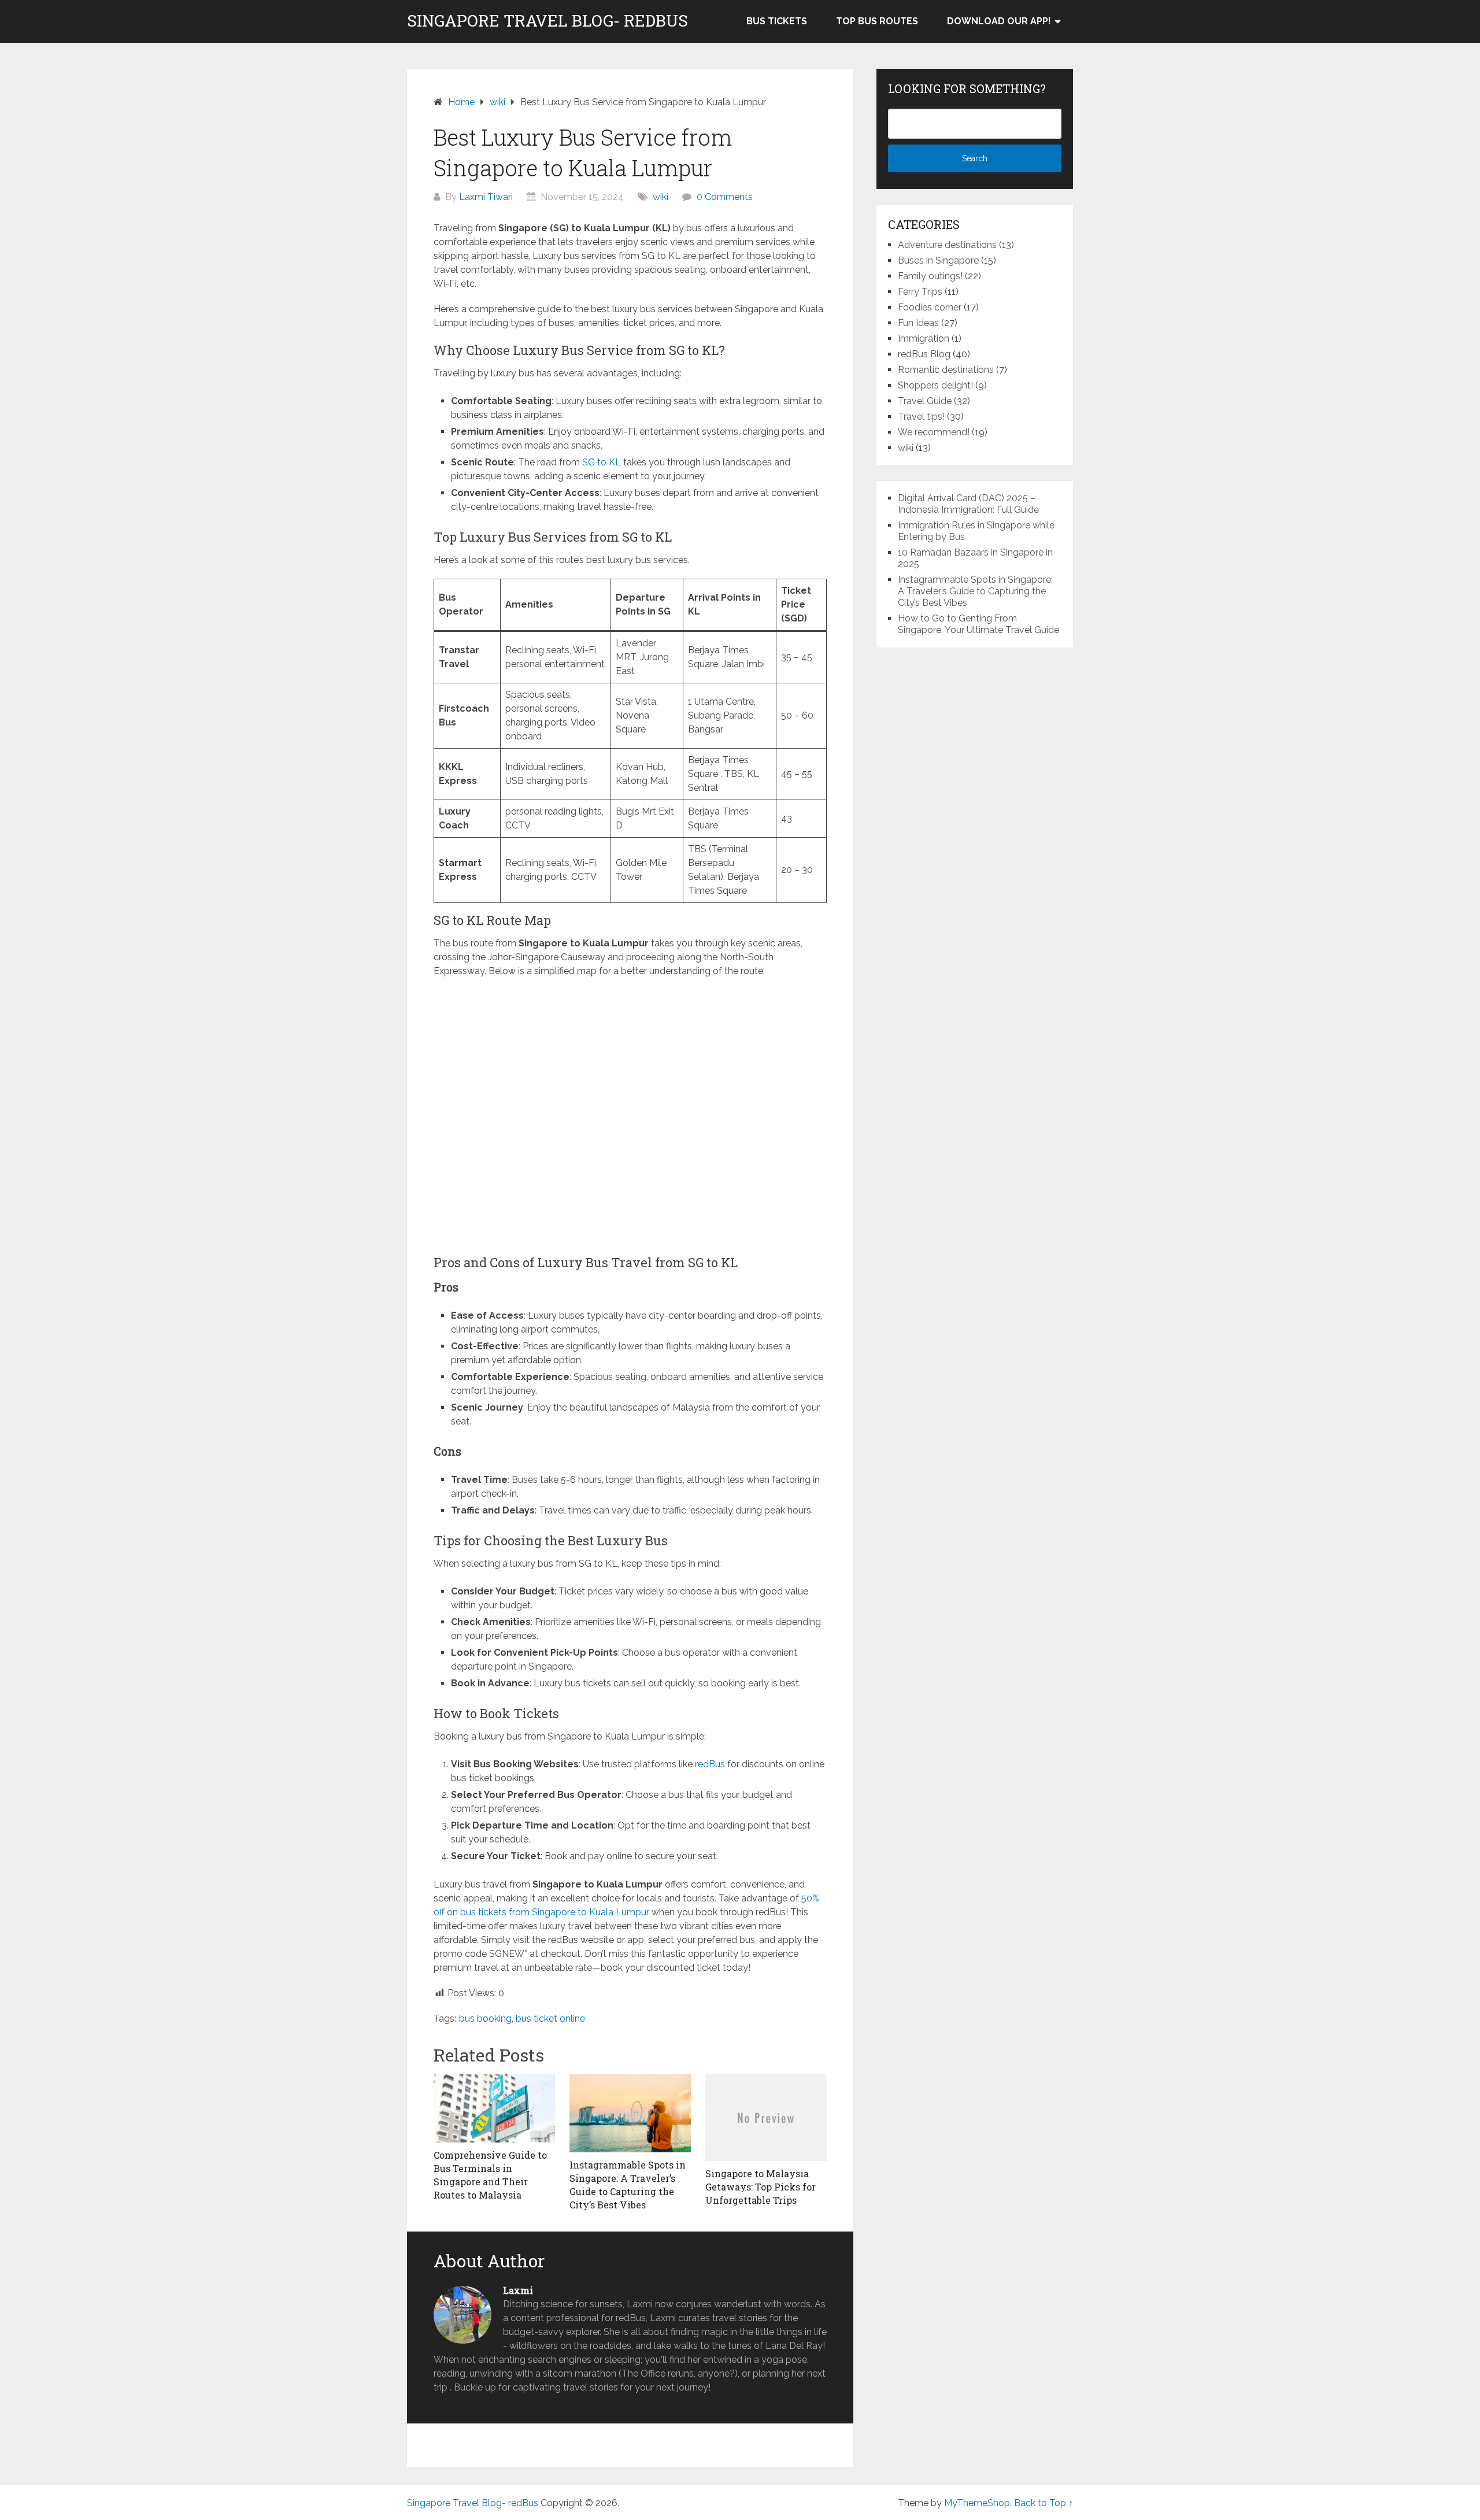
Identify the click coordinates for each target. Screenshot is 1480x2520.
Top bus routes (877, 21)
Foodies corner (930, 307)
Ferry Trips (920, 292)
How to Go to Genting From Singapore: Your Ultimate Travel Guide (978, 624)
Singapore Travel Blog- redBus (547, 21)
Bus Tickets (777, 21)
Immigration (924, 338)
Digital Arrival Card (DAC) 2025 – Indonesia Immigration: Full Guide (968, 504)
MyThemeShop (977, 2503)
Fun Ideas (918, 323)
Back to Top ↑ (1044, 2503)
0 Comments (725, 197)
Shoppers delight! (935, 385)
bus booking (485, 2018)
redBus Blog (924, 354)
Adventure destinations (947, 245)
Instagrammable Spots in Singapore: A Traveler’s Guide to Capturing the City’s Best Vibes (975, 591)
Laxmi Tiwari (486, 197)
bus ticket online (550, 2018)
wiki (661, 197)
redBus (710, 1764)
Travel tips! (921, 417)
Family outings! (930, 276)
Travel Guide (925, 401)
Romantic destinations (946, 370)
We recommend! (934, 432)
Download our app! (999, 21)
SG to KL (600, 462)
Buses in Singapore (938, 260)
